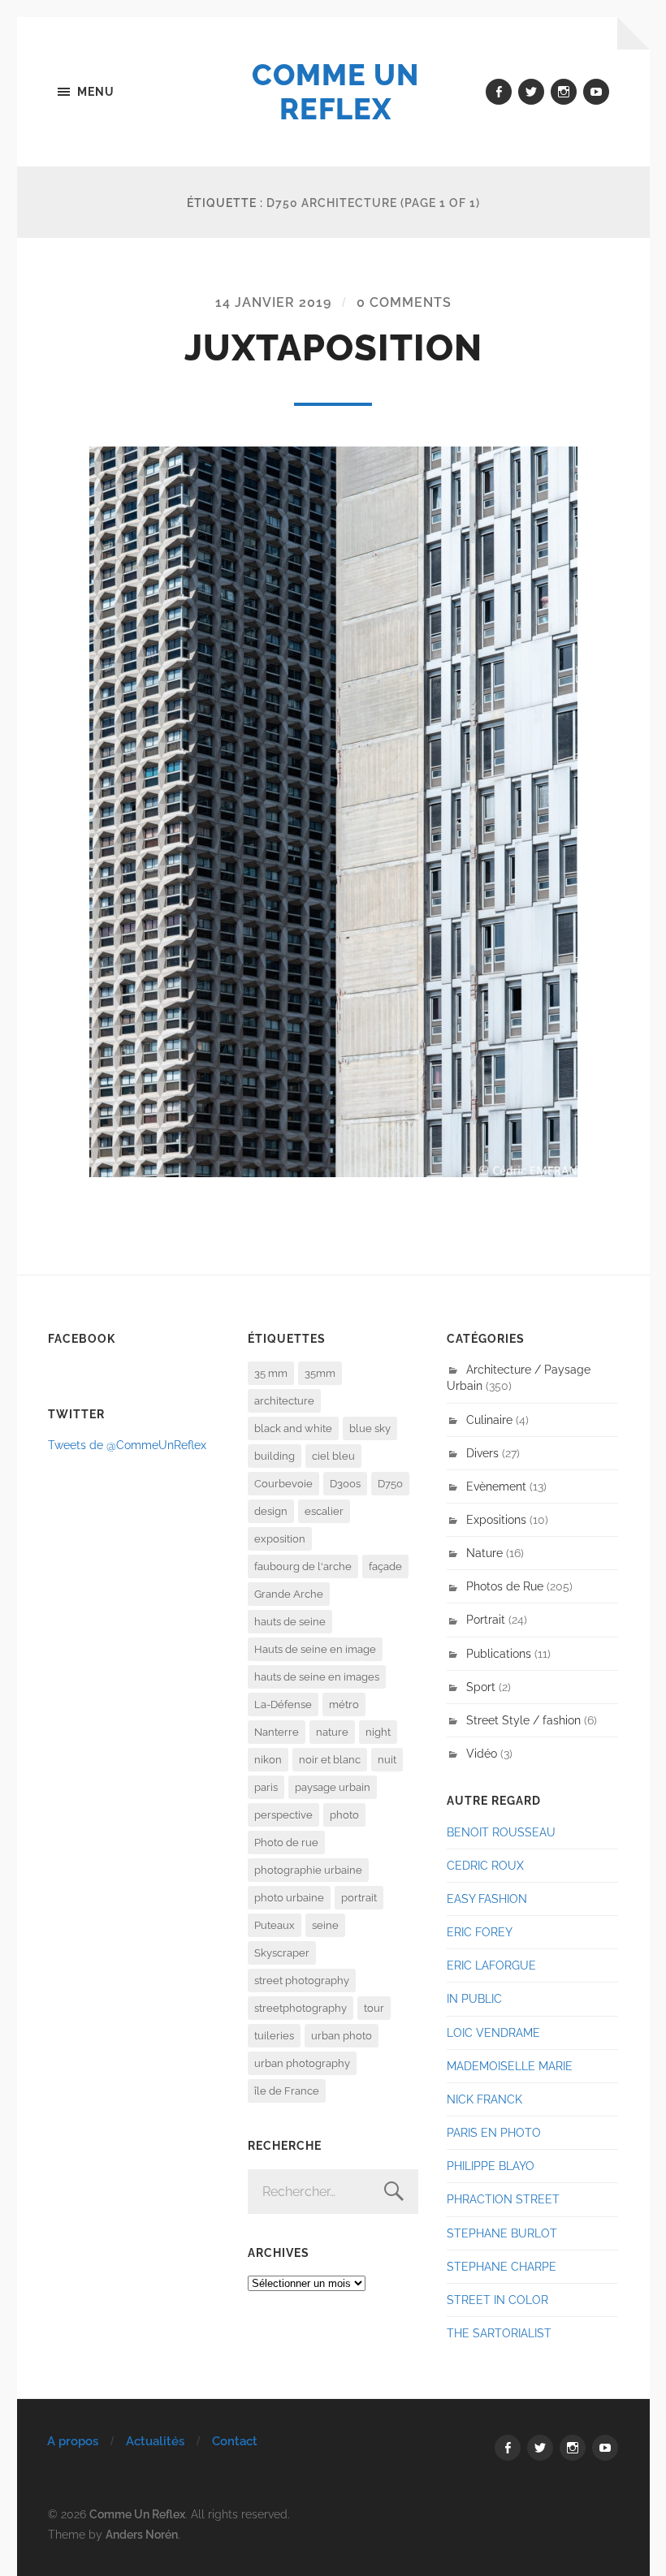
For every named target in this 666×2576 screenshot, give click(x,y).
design (271, 1511)
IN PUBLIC (474, 1998)
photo (344, 1815)
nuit (387, 1760)
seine (325, 1925)
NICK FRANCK (484, 2099)
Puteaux (275, 1925)
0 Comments (404, 302)
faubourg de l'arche (303, 1566)
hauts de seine (290, 1622)
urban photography (302, 2063)
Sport (481, 1687)
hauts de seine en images (317, 1677)
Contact (235, 2441)
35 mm (271, 1373)
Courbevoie (283, 1484)
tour (374, 2008)
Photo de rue (286, 1842)
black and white (293, 1428)
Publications (499, 1653)
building (275, 1456)
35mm (320, 1373)
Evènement (496, 1486)
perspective (283, 1815)
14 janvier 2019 (273, 302)
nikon (268, 1760)
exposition (280, 1539)
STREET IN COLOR (497, 2300)
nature (332, 1732)
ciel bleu (333, 1456)
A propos (73, 2441)
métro (344, 1704)
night (378, 1732)
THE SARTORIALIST (499, 2333)
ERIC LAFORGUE (491, 1965)
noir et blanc (330, 1760)
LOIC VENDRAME (493, 2032)
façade (385, 1566)
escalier (324, 1511)
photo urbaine (289, 1898)
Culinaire (489, 1420)
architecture (284, 1401)
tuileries (274, 2036)
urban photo (342, 2036)
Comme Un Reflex (335, 92)
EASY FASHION (487, 1899)
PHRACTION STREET (503, 2199)
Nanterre (277, 1732)
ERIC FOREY (480, 1932)
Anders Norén (142, 2534)
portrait (359, 1898)
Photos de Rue (505, 1586)
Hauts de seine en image (315, 1649)
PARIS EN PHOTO (494, 2132)
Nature (484, 1553)
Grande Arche (289, 1594)
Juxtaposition (333, 348)
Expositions (496, 1519)
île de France (287, 2091)
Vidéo (482, 1753)
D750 (390, 1484)
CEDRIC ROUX (485, 1865)
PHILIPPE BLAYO (491, 2166)
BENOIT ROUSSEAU (501, 1832)
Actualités (155, 2441)
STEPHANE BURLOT (502, 2233)
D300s (345, 1484)
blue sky (370, 1428)
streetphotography (301, 2008)
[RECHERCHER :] (333, 2192)
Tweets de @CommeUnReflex (127, 1445)
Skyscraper (282, 1953)
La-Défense (283, 1704)
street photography (302, 1981)
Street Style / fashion (523, 1720)
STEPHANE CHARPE (502, 2266)
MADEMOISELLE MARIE (510, 2066)
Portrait (486, 1619)
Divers (482, 1453)
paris (266, 1787)
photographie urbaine (308, 1870)
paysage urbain (333, 1787)
